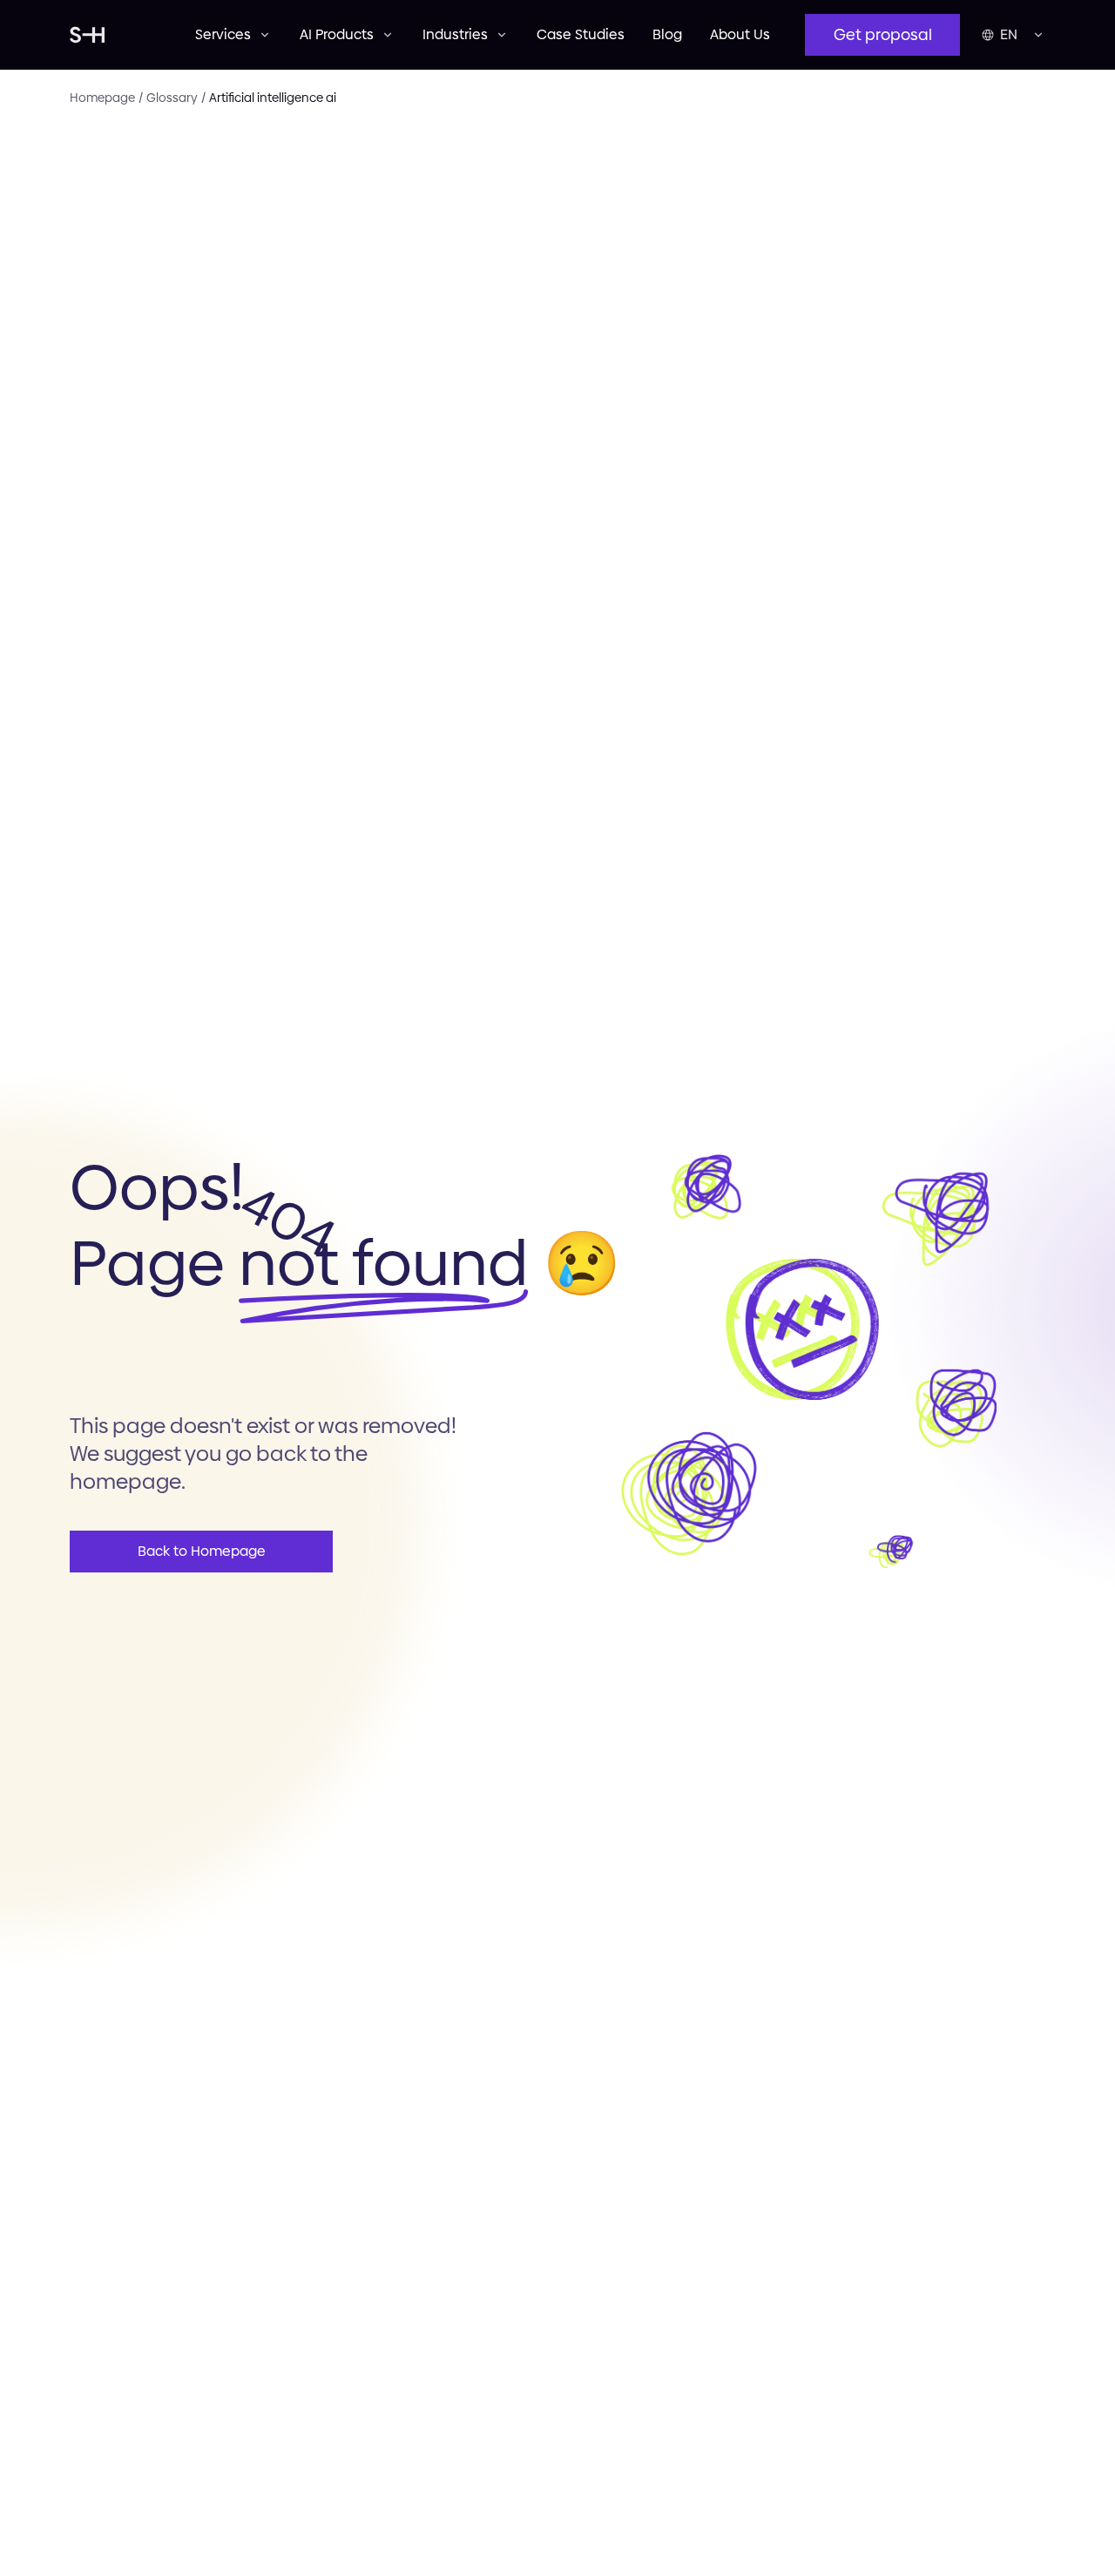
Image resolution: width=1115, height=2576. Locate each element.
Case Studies (581, 34)
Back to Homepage (202, 1551)
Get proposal (883, 34)
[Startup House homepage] (115, 35)
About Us (740, 34)
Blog (667, 34)
